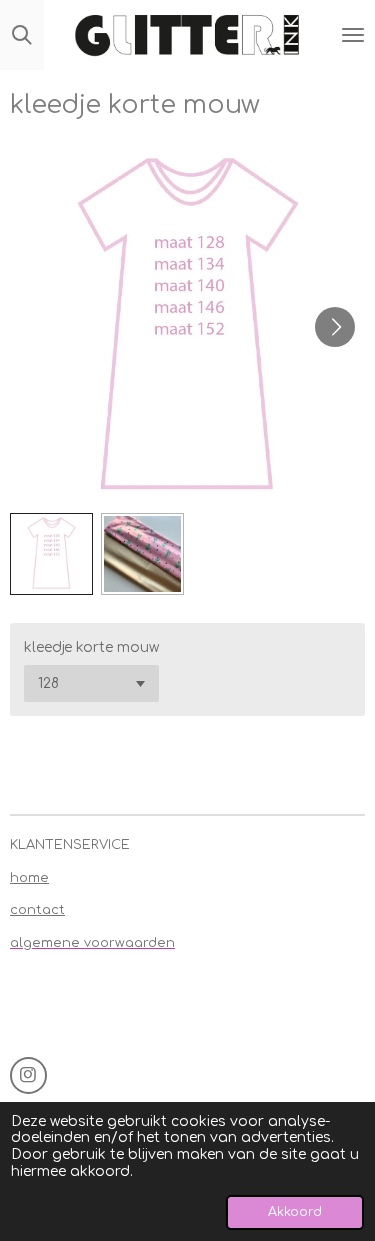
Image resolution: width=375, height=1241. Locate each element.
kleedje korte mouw (91, 647)
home (29, 878)
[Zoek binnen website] (22, 35)
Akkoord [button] (295, 1212)
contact (37, 910)
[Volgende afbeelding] (335, 327)
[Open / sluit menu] (353, 35)
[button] (51, 554)
